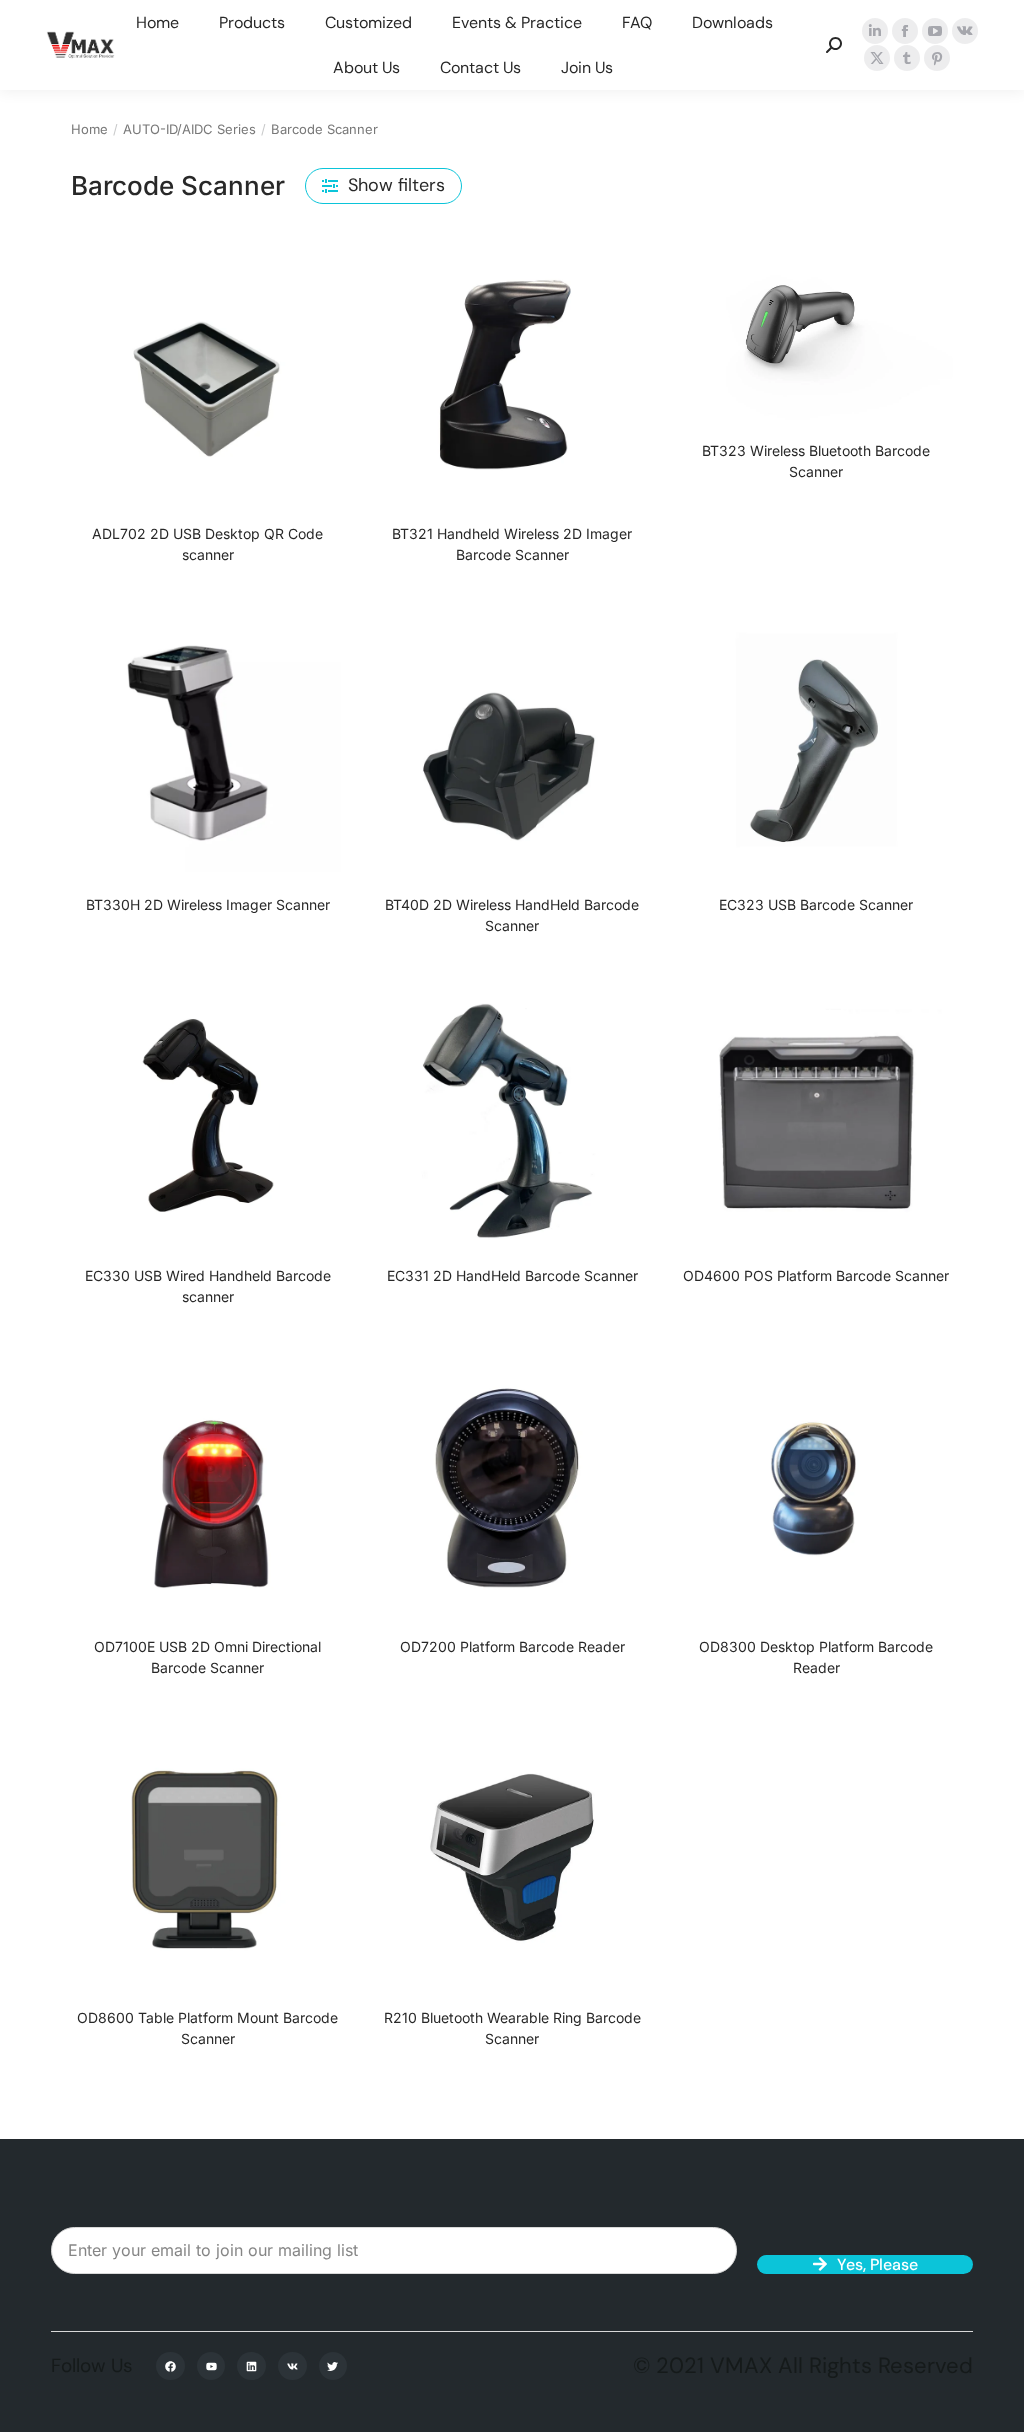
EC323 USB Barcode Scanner (816, 904)
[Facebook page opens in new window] (905, 31)
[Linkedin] (251, 2366)
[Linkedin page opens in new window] (875, 31)
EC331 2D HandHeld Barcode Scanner (512, 1275)
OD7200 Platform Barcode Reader (512, 1646)
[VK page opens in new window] (965, 31)
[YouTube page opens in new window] (935, 31)
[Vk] (292, 2366)
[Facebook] (170, 2366)
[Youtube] (211, 2366)
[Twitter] (333, 2366)
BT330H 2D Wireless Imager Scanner (208, 904)
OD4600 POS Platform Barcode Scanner (816, 1275)
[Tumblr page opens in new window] (907, 58)
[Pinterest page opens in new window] (937, 58)
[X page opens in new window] (877, 58)
